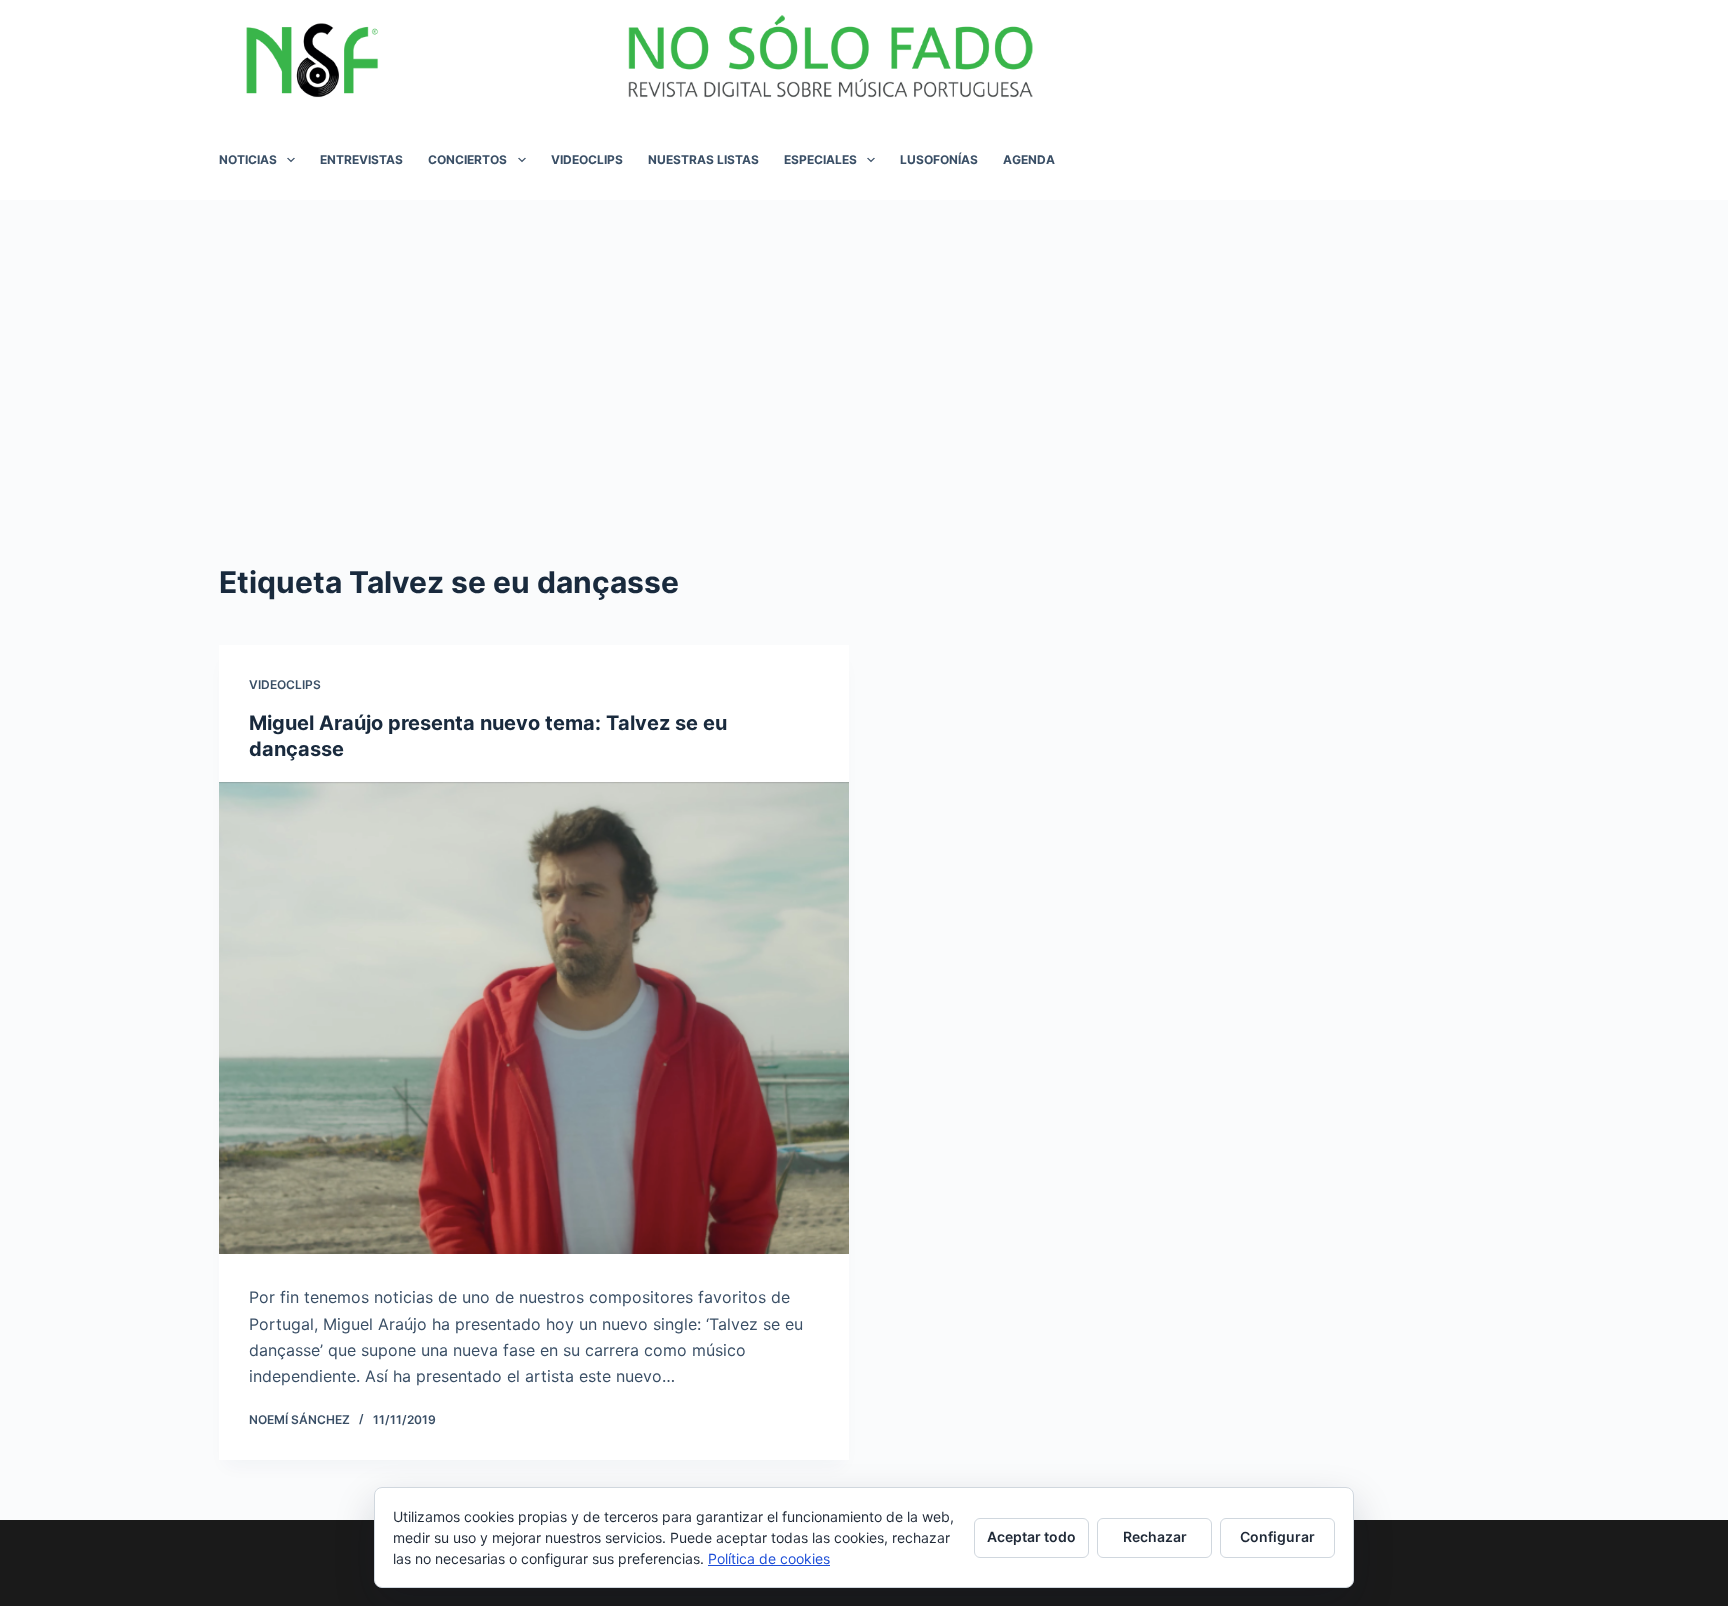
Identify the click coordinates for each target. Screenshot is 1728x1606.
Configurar (1277, 1536)
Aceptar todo (1031, 1536)
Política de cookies (769, 1558)
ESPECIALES (820, 159)
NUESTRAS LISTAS (703, 159)
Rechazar (1155, 1536)
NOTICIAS (248, 159)
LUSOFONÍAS (939, 159)
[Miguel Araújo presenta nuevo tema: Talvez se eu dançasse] (534, 1018)
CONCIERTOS (467, 159)
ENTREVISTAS (361, 159)
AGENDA (1029, 159)
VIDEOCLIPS (587, 159)
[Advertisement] (864, 350)
